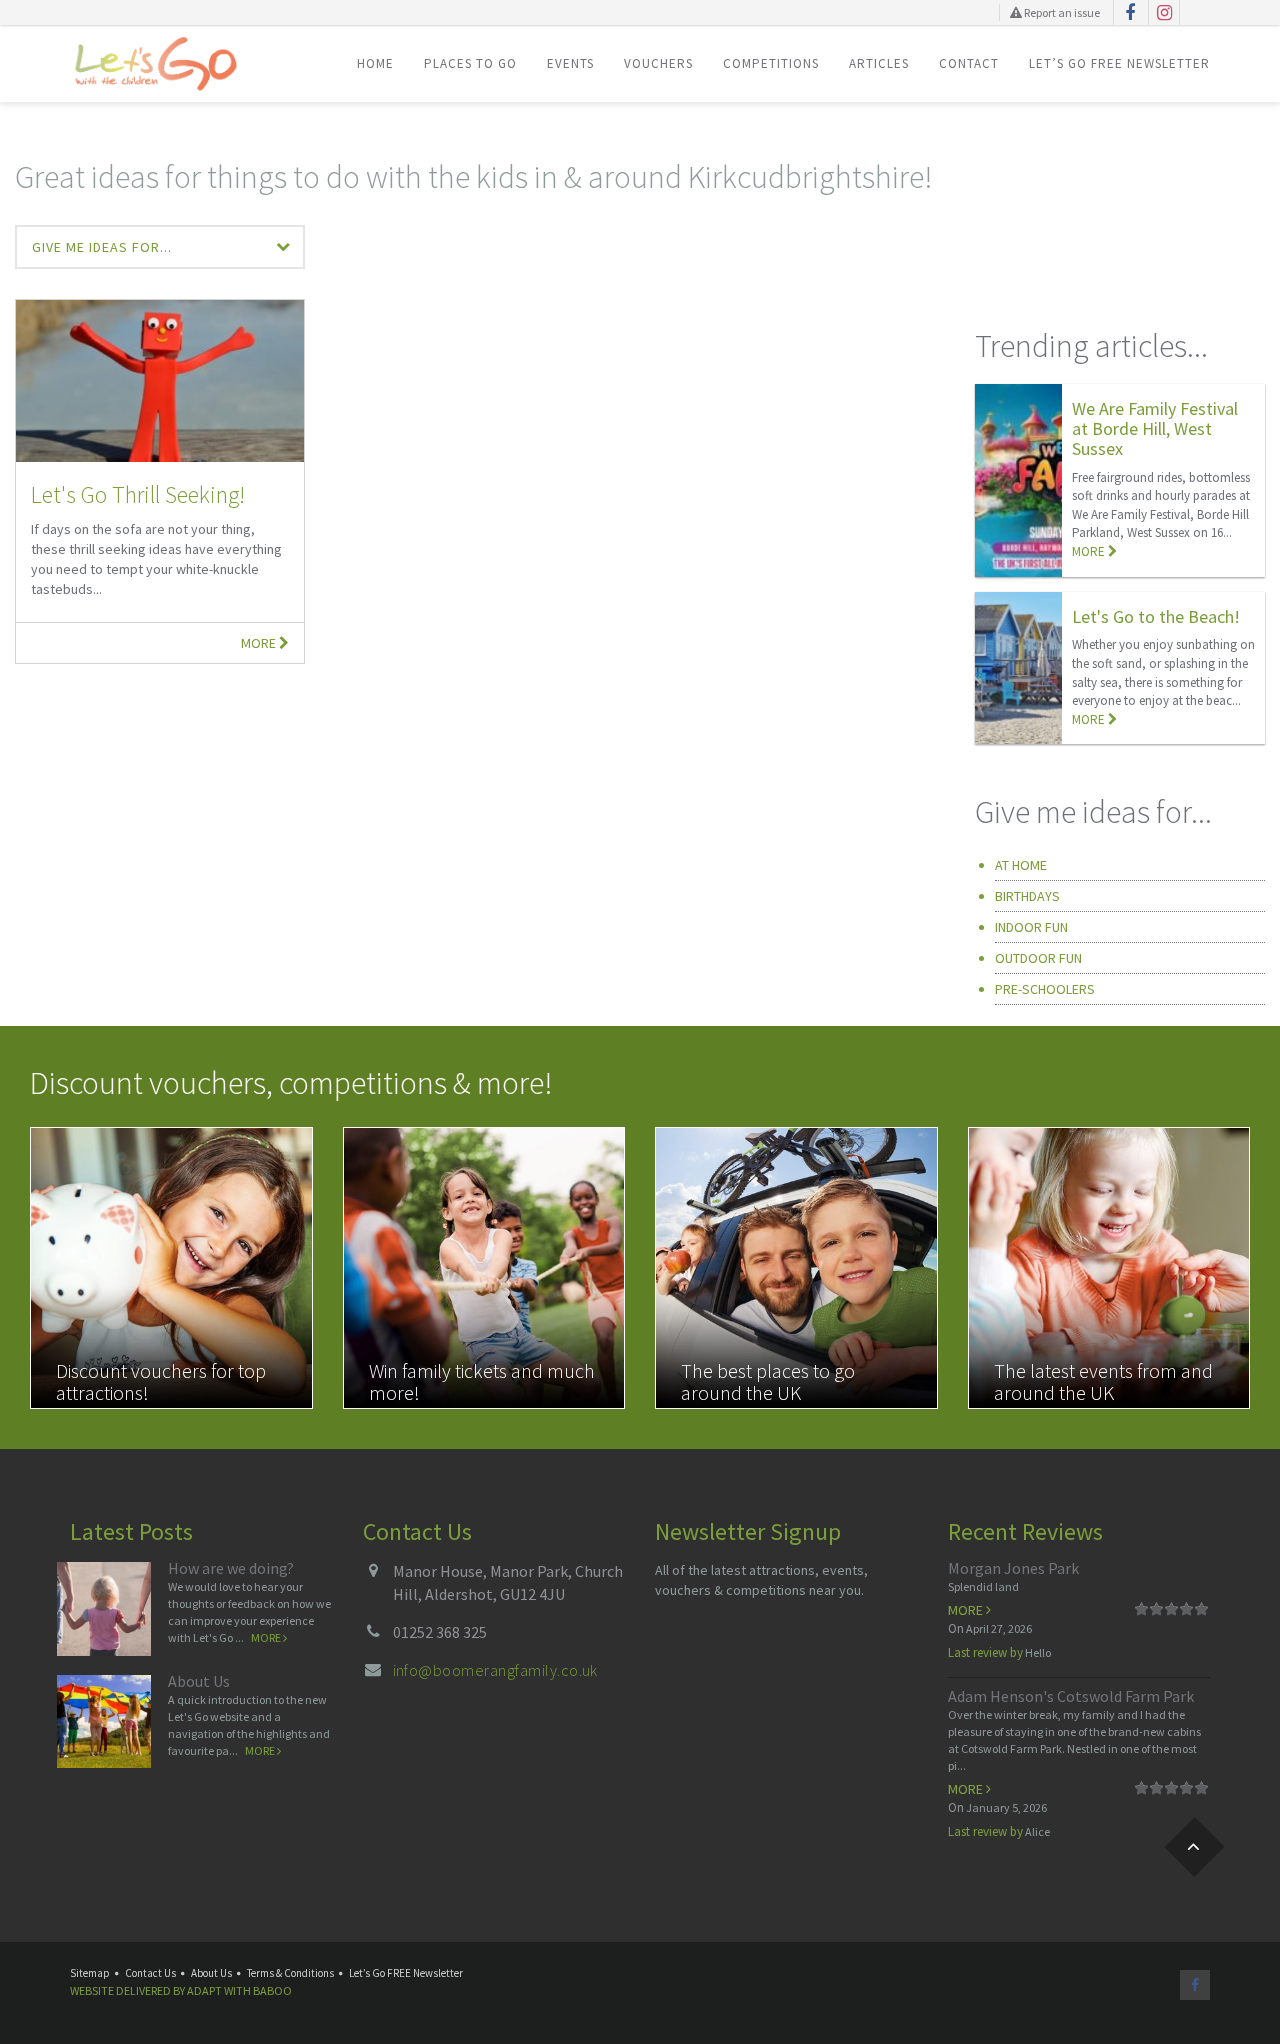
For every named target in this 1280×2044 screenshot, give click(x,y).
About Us (199, 1681)
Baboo (272, 1990)
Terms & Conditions (290, 1973)
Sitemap (90, 1973)
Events (570, 63)
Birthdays (1027, 896)
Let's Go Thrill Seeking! (138, 494)
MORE (1090, 551)
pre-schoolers (1045, 989)
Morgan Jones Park (1013, 1568)
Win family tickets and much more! (482, 1381)
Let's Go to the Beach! (1156, 616)
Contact (969, 63)
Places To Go (470, 63)
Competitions (771, 63)
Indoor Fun (1031, 927)
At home (1021, 865)
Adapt (204, 1990)
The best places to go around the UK (768, 1381)
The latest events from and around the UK (1103, 1381)
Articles (879, 63)
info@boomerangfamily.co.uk (495, 1670)
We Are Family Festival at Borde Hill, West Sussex (1155, 428)
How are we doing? (231, 1568)
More (260, 643)
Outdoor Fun (1038, 958)
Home (375, 63)
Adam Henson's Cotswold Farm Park (1071, 1696)
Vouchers (658, 63)
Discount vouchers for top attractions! (161, 1381)
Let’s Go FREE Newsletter (1119, 63)
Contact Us (150, 1973)
